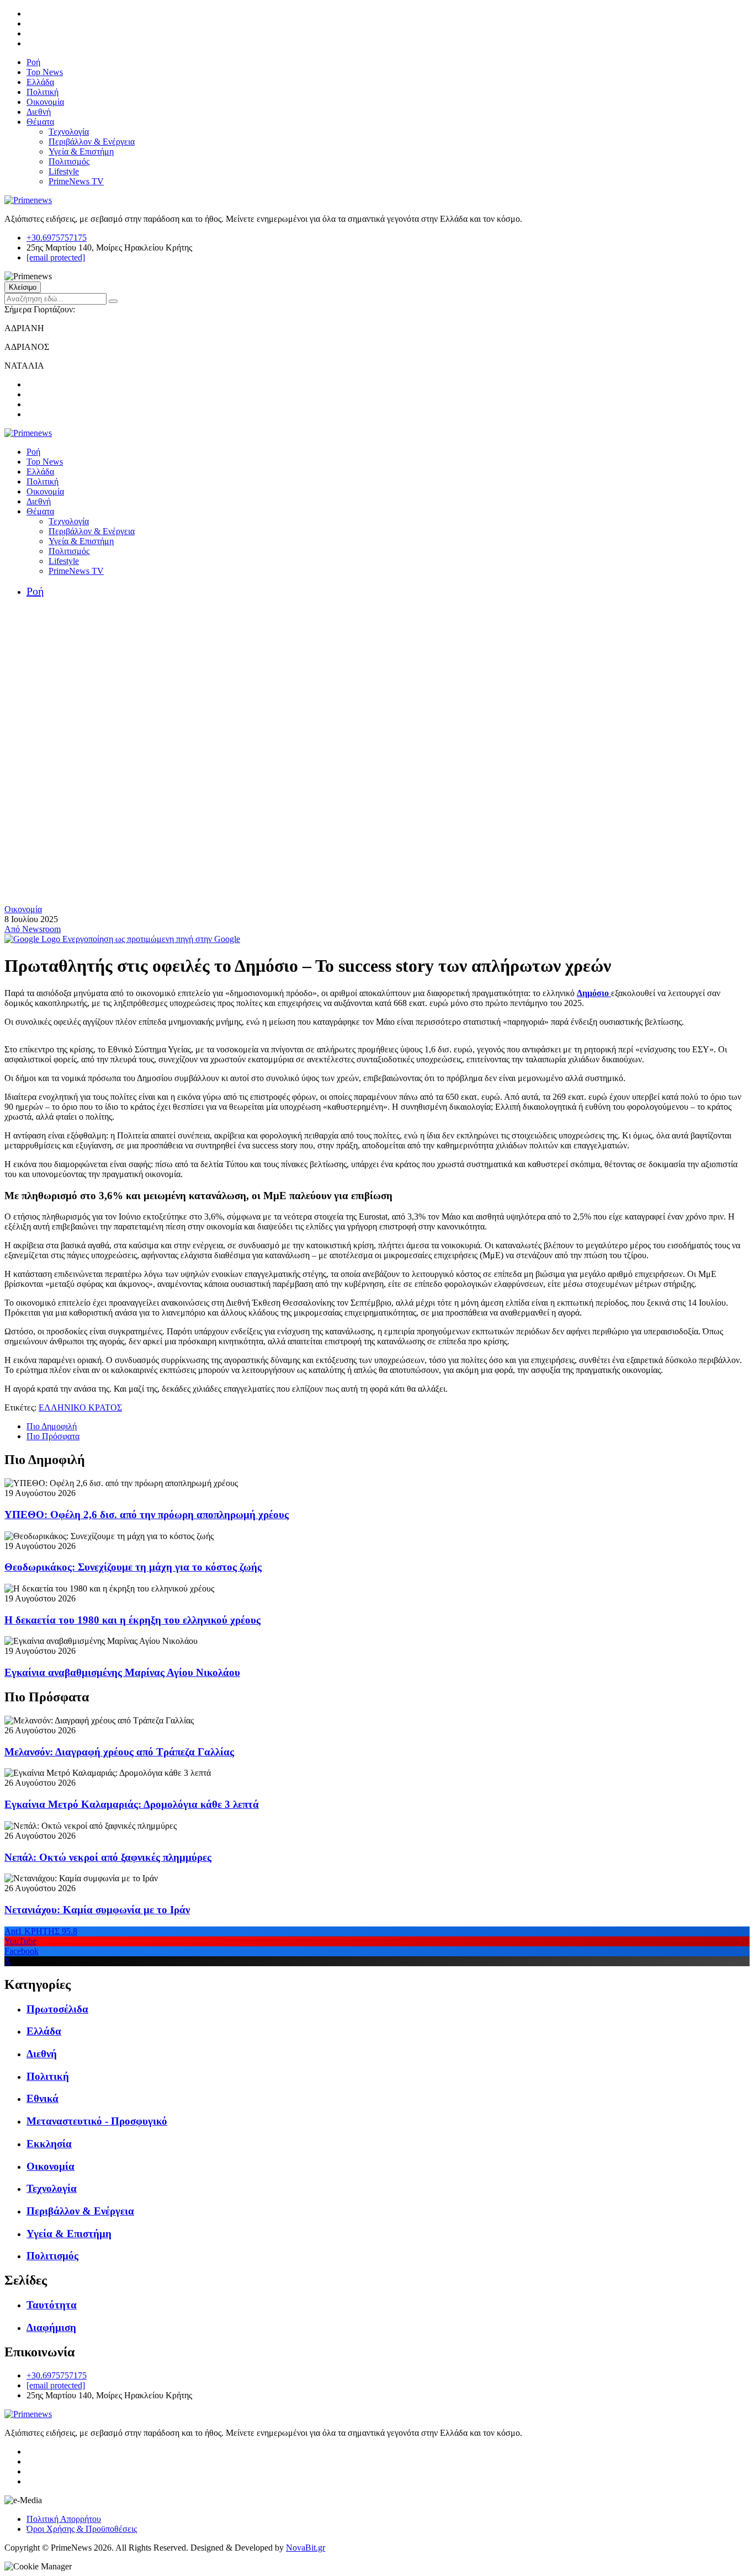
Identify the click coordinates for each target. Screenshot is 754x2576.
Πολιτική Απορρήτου (64, 2519)
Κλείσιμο (23, 287)
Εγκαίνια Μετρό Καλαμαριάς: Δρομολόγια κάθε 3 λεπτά (132, 1804)
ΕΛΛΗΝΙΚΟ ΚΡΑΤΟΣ (80, 1407)
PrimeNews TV (76, 181)
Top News (45, 72)
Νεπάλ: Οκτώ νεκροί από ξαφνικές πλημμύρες (108, 1857)
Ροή (33, 62)
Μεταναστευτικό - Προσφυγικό (97, 2121)
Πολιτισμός (69, 161)
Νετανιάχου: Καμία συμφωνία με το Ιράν (97, 1910)
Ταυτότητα (52, 2305)
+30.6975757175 (57, 238)
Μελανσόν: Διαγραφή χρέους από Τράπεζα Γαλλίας (119, 1752)
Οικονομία (45, 102)
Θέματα (40, 122)
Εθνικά (43, 2098)
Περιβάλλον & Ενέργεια (92, 142)
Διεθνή (39, 112)
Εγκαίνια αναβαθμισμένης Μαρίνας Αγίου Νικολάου (122, 1672)
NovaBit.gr (306, 2548)
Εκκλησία (49, 2144)
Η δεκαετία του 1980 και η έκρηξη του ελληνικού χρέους (132, 1620)
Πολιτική (43, 92)
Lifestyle (64, 171)
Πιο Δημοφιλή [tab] (52, 1426)
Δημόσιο (594, 993)
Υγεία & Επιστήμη (81, 151)
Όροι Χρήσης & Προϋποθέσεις (82, 2529)
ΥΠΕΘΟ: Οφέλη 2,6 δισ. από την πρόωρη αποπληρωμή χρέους (147, 1515)
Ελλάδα (40, 82)
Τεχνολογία (69, 132)
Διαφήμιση (51, 2327)
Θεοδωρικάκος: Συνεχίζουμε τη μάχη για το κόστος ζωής (133, 1567)
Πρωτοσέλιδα (57, 2009)
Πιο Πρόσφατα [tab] (53, 1436)
